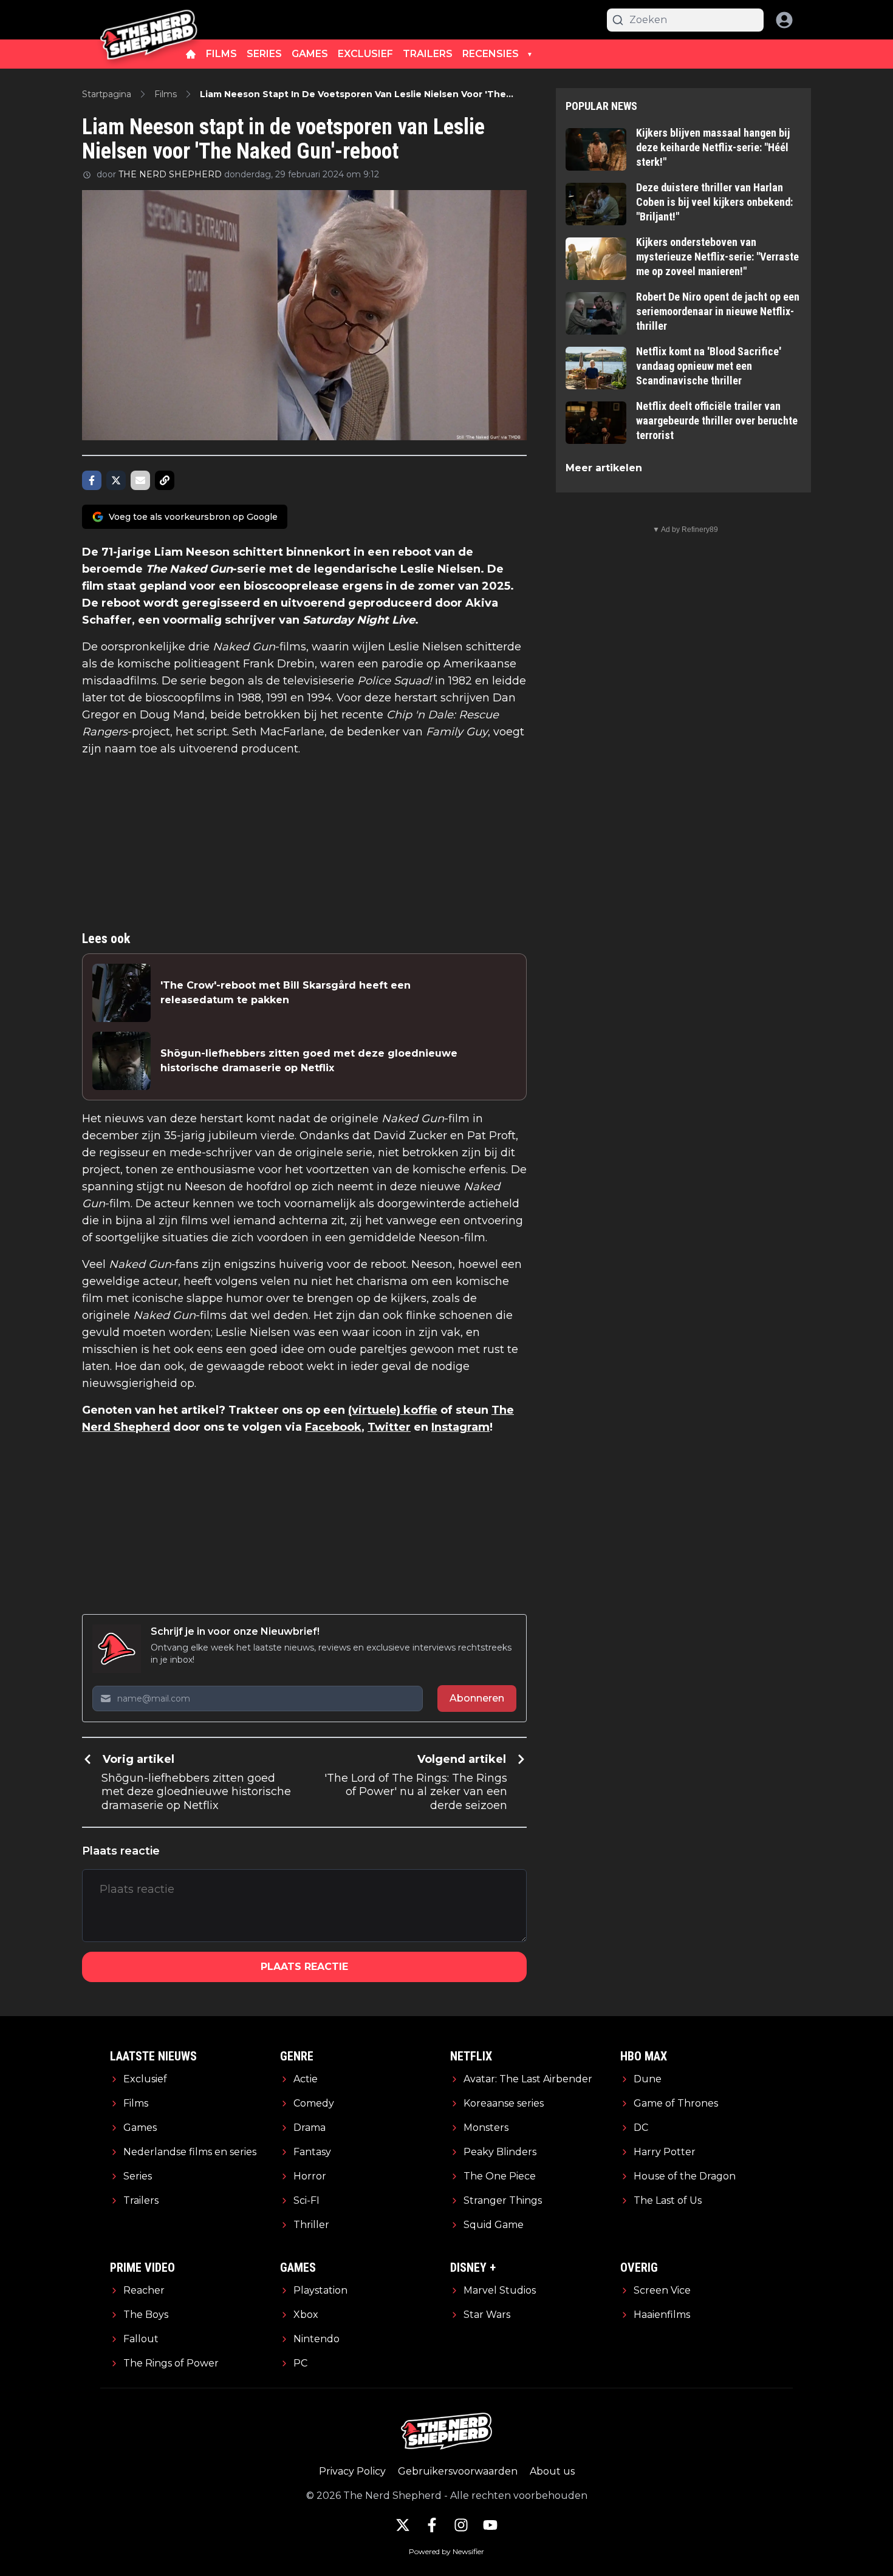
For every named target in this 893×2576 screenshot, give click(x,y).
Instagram (460, 1427)
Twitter (389, 1427)
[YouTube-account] (490, 2525)
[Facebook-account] (432, 2525)
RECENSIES (491, 54)
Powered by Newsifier (446, 2551)
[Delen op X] (116, 480)
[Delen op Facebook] (92, 480)
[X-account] (403, 2525)
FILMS (221, 54)
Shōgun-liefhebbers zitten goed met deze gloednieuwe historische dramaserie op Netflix (309, 1061)
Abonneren (477, 1698)
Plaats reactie (304, 1967)
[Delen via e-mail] (140, 480)
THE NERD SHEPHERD (170, 174)
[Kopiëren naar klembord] (165, 480)
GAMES (310, 54)
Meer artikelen (604, 468)
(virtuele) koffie (393, 1410)
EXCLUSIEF (365, 54)
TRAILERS (428, 54)
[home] (191, 54)
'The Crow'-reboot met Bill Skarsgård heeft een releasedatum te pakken (286, 993)
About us (552, 2471)
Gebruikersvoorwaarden (458, 2471)
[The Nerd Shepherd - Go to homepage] (149, 20)
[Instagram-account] (461, 2525)
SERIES (264, 54)
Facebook (333, 1427)
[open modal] (784, 20)
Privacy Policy (352, 2471)
